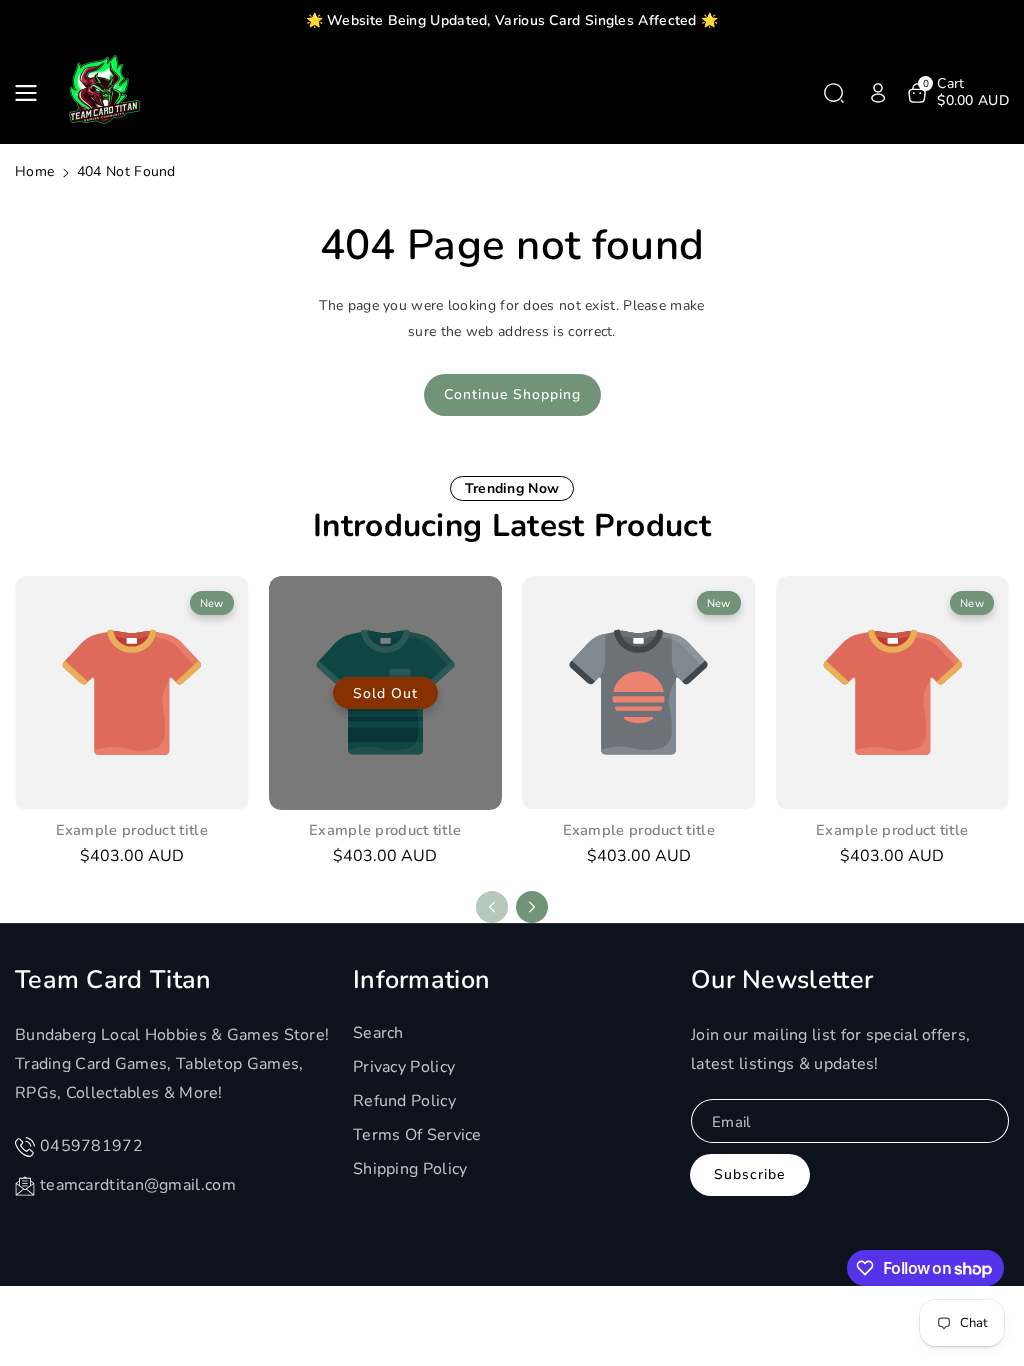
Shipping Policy (410, 1169)
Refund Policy (404, 1101)
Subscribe (749, 1174)
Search (378, 1033)
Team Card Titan (113, 980)
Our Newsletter (782, 980)
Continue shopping (512, 394)
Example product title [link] (132, 830)
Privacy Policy (404, 1067)
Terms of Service (417, 1135)
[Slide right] (532, 907)
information (421, 980)
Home (34, 171)
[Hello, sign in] (878, 93)
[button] (32, 93)
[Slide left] (492, 907)
